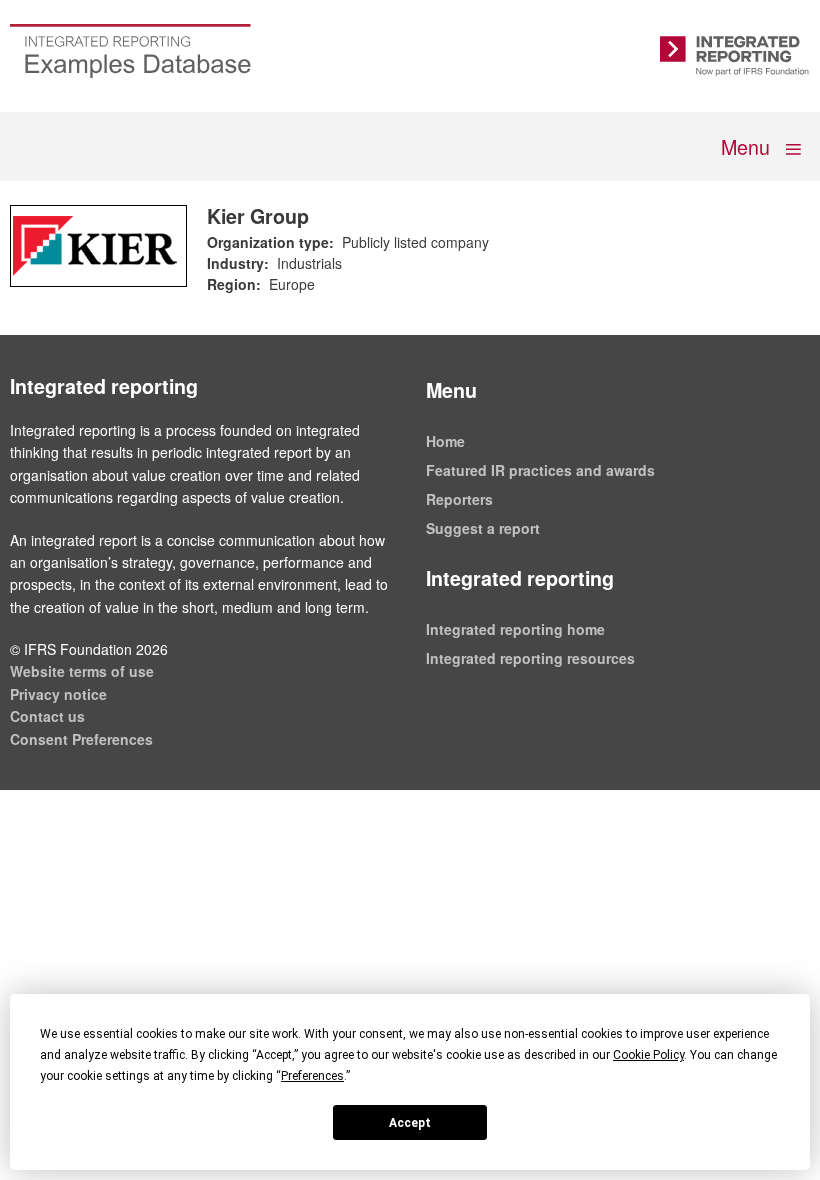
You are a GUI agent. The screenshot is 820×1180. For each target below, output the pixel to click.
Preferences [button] (312, 1076)
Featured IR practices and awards (540, 470)
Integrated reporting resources (530, 658)
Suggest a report (483, 528)
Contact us (47, 716)
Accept (410, 1123)
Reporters (459, 499)
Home (445, 441)
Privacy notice (58, 694)
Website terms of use (82, 671)
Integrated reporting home (515, 629)
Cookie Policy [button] (648, 1055)
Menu (747, 146)
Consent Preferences (81, 739)
